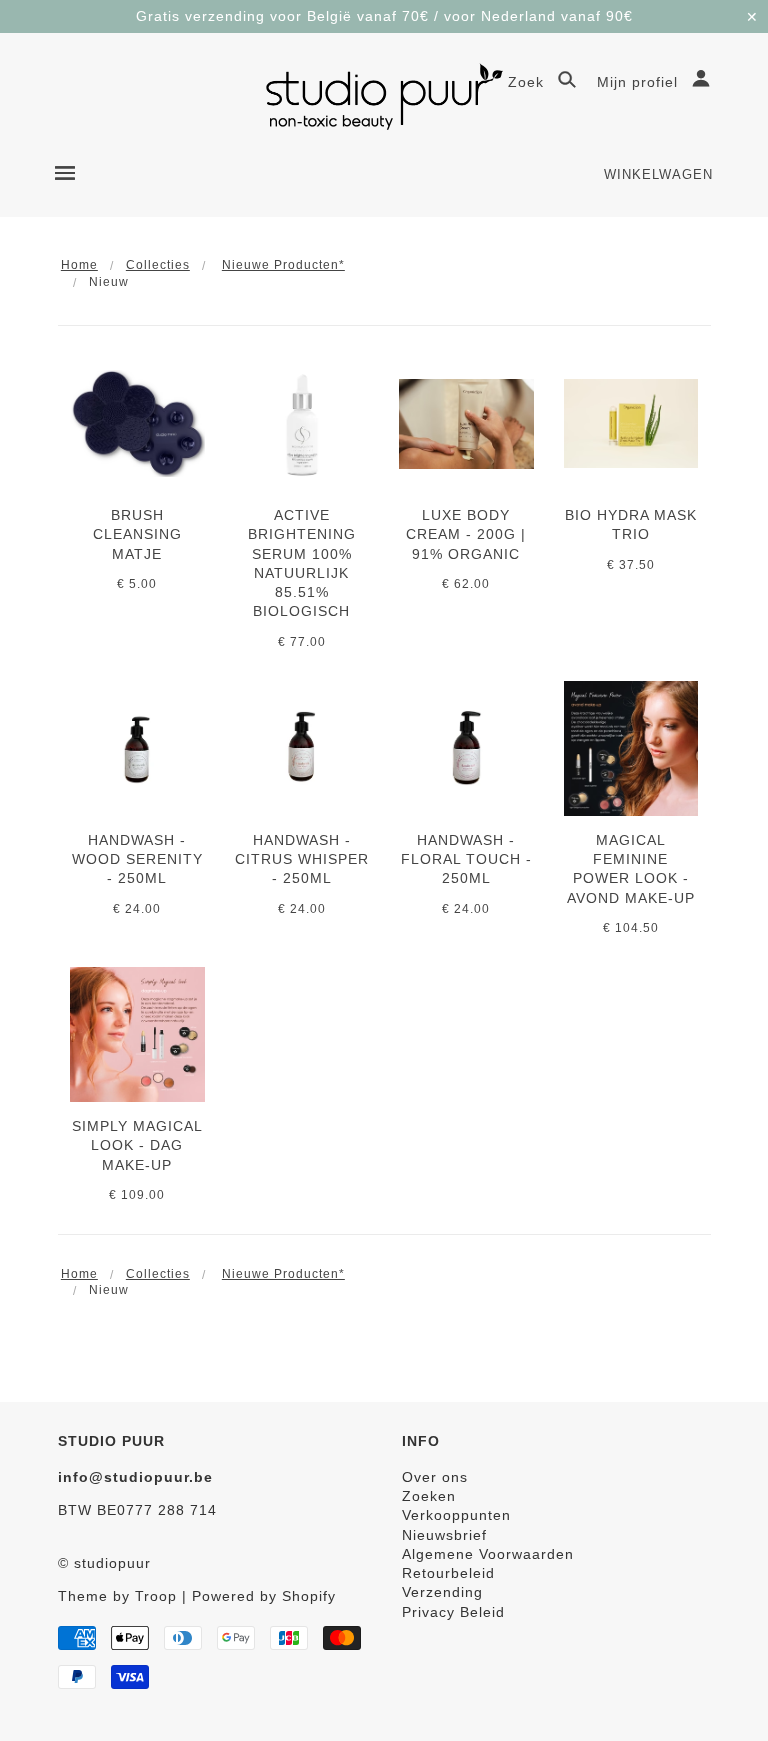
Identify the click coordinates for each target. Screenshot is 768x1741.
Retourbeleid (448, 1573)
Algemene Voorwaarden (488, 1554)
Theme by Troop (117, 1596)
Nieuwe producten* (283, 265)
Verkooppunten (456, 1515)
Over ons (435, 1477)
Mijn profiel (640, 82)
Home (79, 265)
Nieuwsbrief (444, 1535)
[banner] (384, 96)
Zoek (528, 82)
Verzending (442, 1592)
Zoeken (429, 1496)
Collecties (158, 265)
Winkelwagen (658, 174)
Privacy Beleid (453, 1612)
